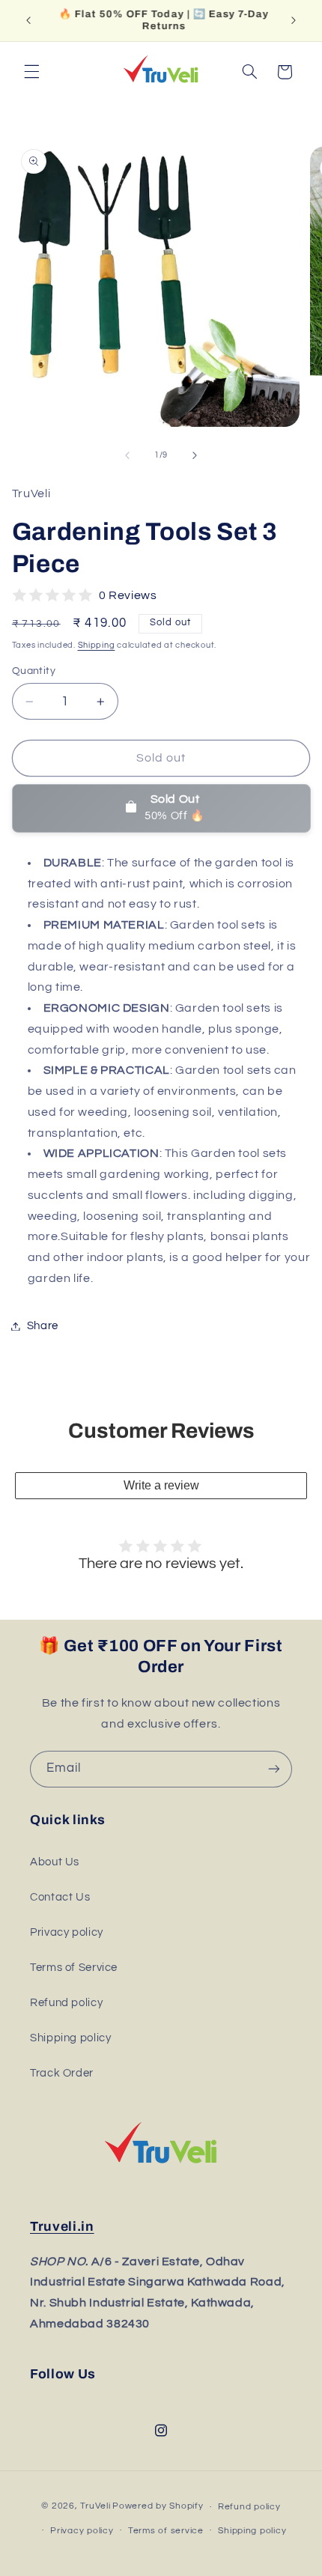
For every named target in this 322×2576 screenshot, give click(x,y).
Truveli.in (62, 2227)
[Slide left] (127, 455)
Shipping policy (70, 2038)
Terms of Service (74, 1968)
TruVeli (95, 2507)
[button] (31, 72)
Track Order (62, 2073)
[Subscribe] (274, 1769)
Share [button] (43, 1326)
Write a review (161, 1485)
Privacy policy (67, 1932)
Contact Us (60, 1897)
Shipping (97, 645)
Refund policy (66, 2003)
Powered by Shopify (158, 2507)
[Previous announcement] (28, 20)
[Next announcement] (294, 20)
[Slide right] (195, 455)
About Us (55, 1862)
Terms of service (166, 2531)
